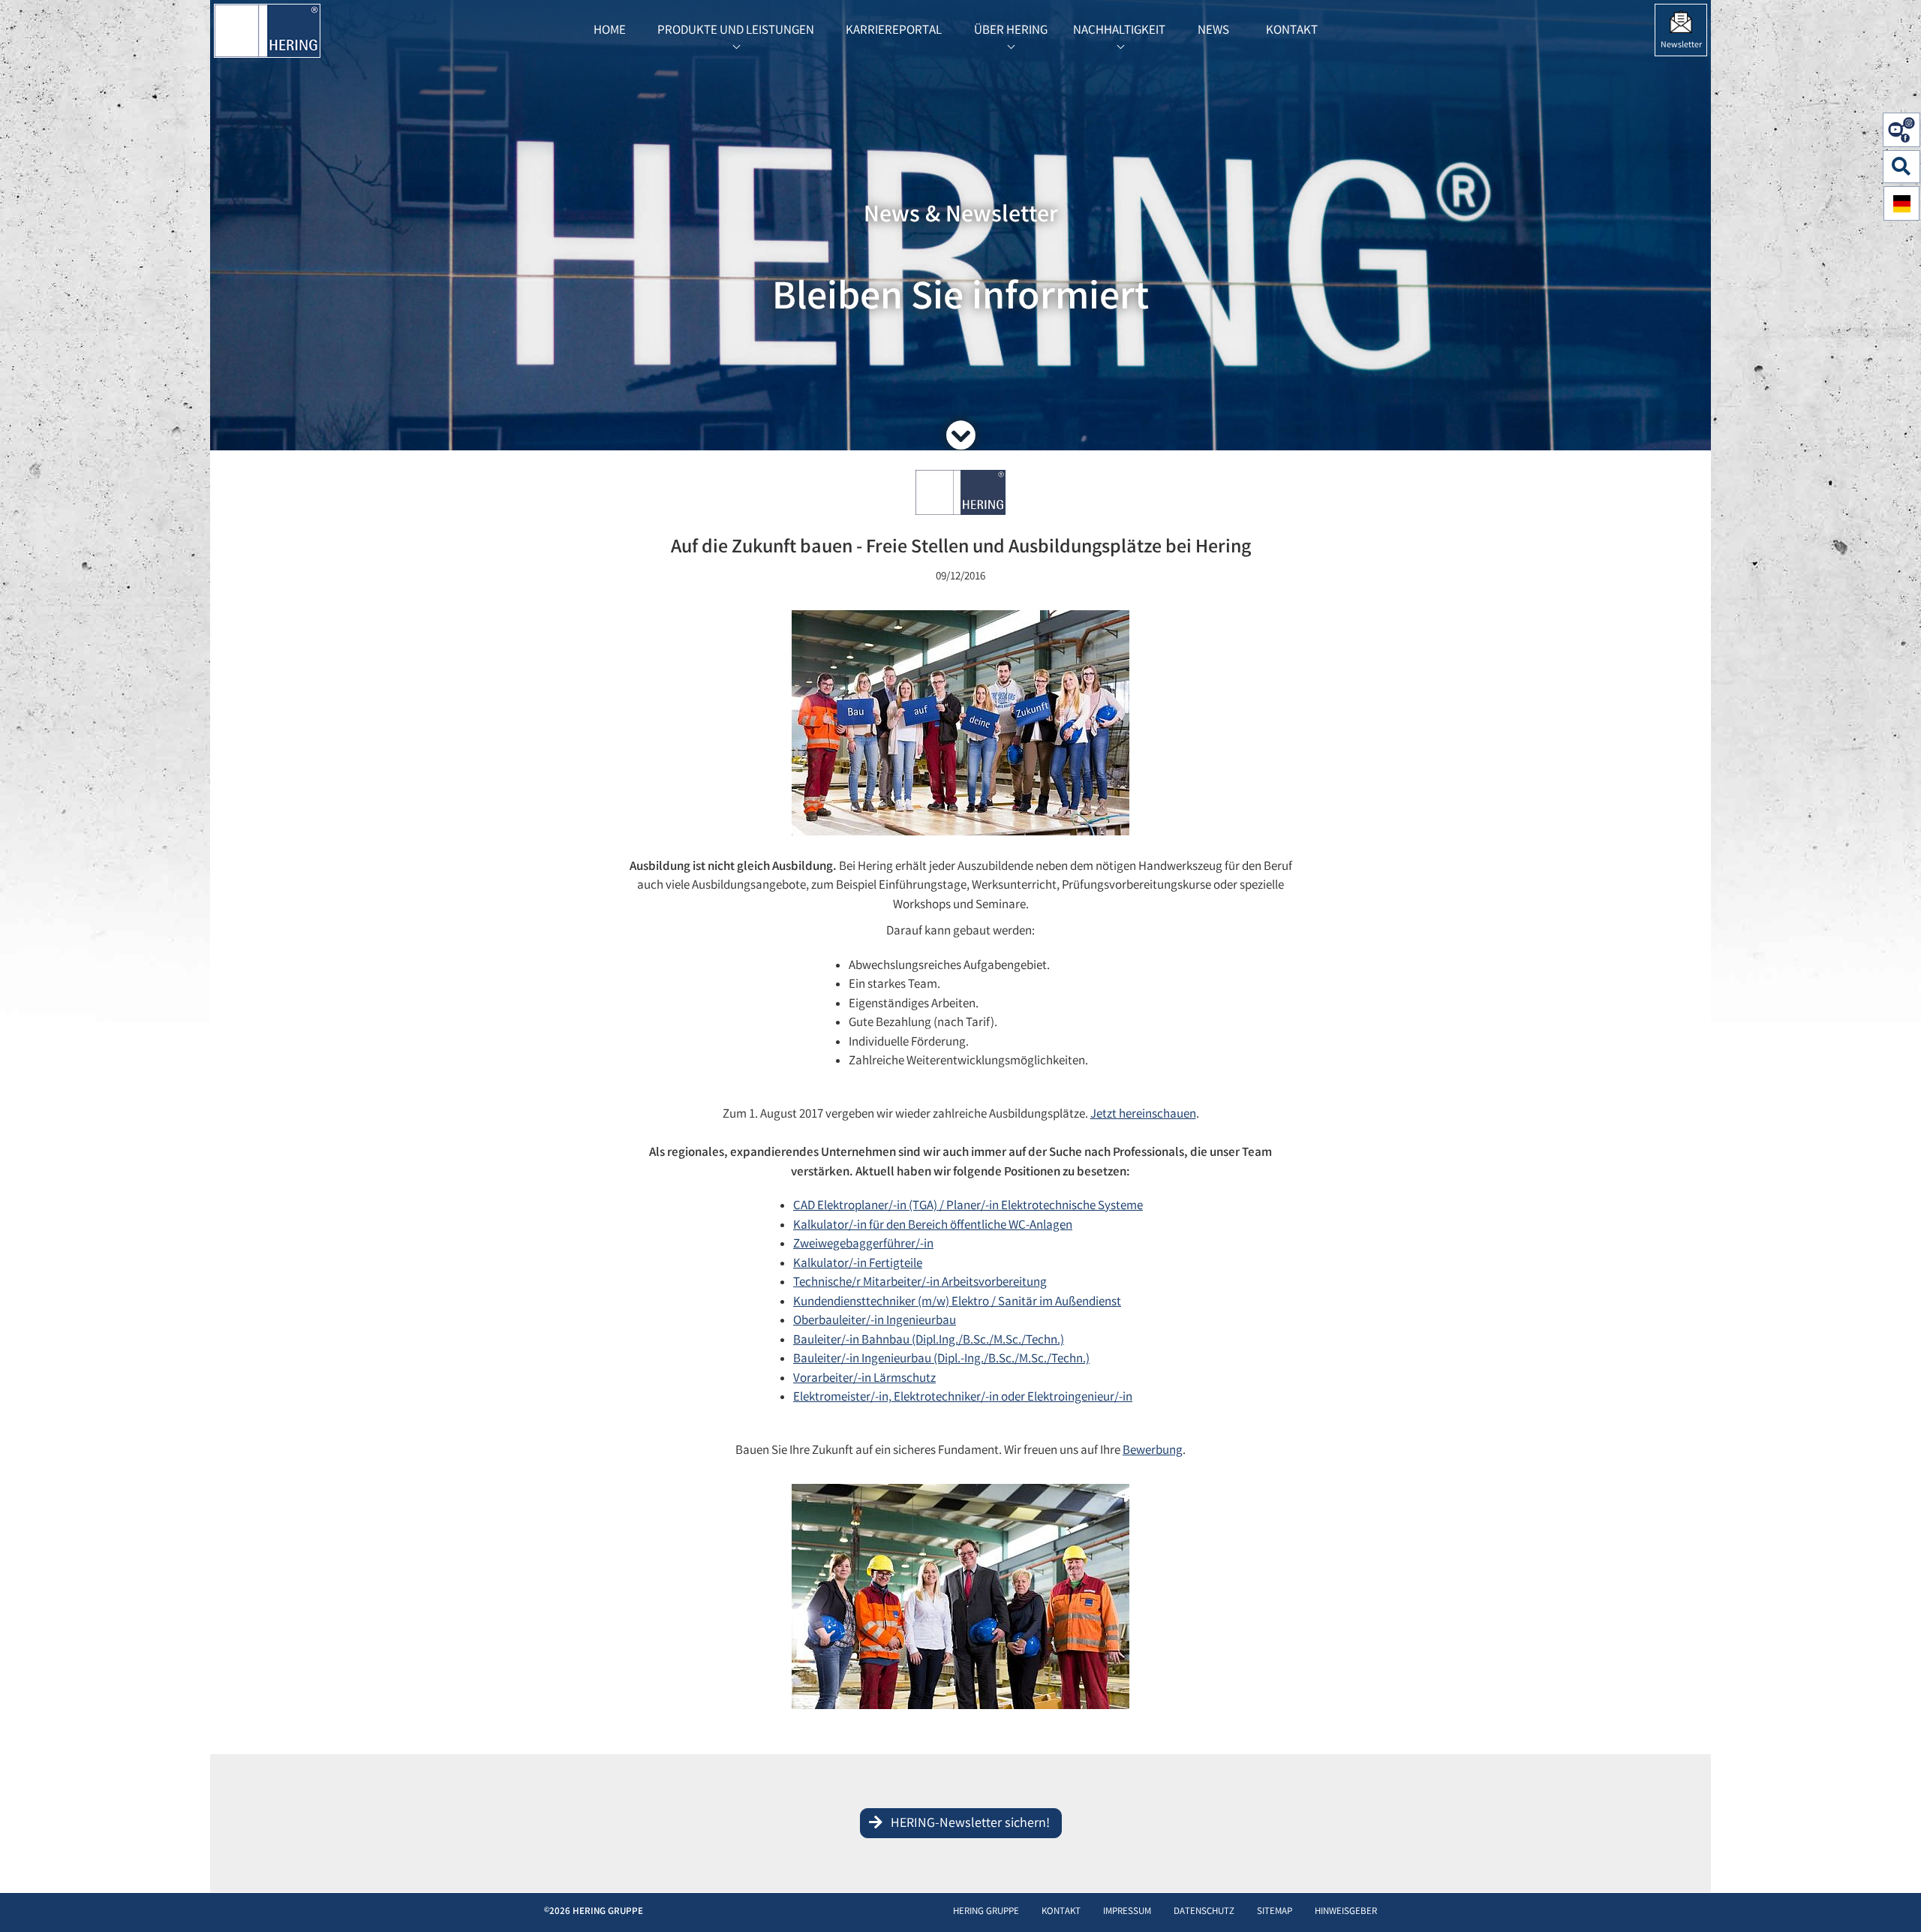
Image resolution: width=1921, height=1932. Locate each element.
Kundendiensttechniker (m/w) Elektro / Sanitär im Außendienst (957, 1303)
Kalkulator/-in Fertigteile (858, 1264)
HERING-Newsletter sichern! (970, 1824)
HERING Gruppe (986, 1912)
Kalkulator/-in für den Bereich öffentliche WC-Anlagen (933, 1226)
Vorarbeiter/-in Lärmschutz (864, 1379)
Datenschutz (1204, 1912)
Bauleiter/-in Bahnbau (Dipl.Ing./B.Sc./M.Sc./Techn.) (929, 1341)
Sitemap (1275, 1912)
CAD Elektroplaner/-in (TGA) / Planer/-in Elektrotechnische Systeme (968, 1207)
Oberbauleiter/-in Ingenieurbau (875, 1321)
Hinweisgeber (1346, 1912)
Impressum (1127, 1912)
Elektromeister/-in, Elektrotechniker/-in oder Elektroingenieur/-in (963, 1398)
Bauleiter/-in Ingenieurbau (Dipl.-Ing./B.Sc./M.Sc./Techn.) (941, 1360)
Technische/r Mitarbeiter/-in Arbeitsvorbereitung (920, 1283)
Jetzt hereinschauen (1143, 1115)
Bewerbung (1153, 1451)
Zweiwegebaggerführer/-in (863, 1245)
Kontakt (1061, 1912)
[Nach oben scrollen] (1894, 1898)
